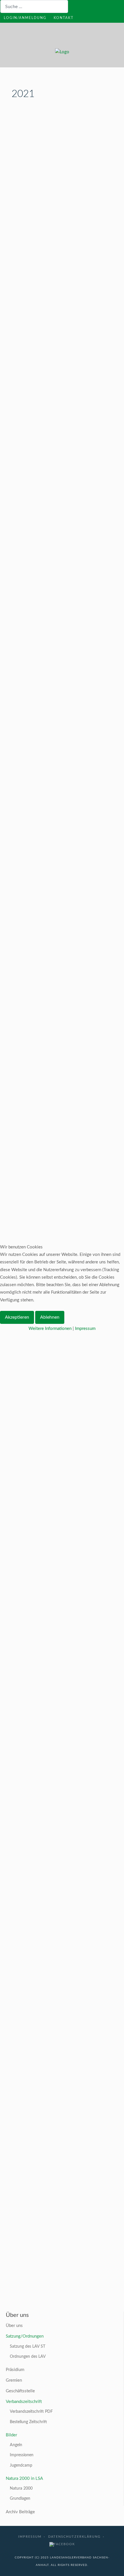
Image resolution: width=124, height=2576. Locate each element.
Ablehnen (50, 1317)
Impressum (85, 1329)
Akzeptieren (17, 1317)
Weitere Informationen (50, 1329)
